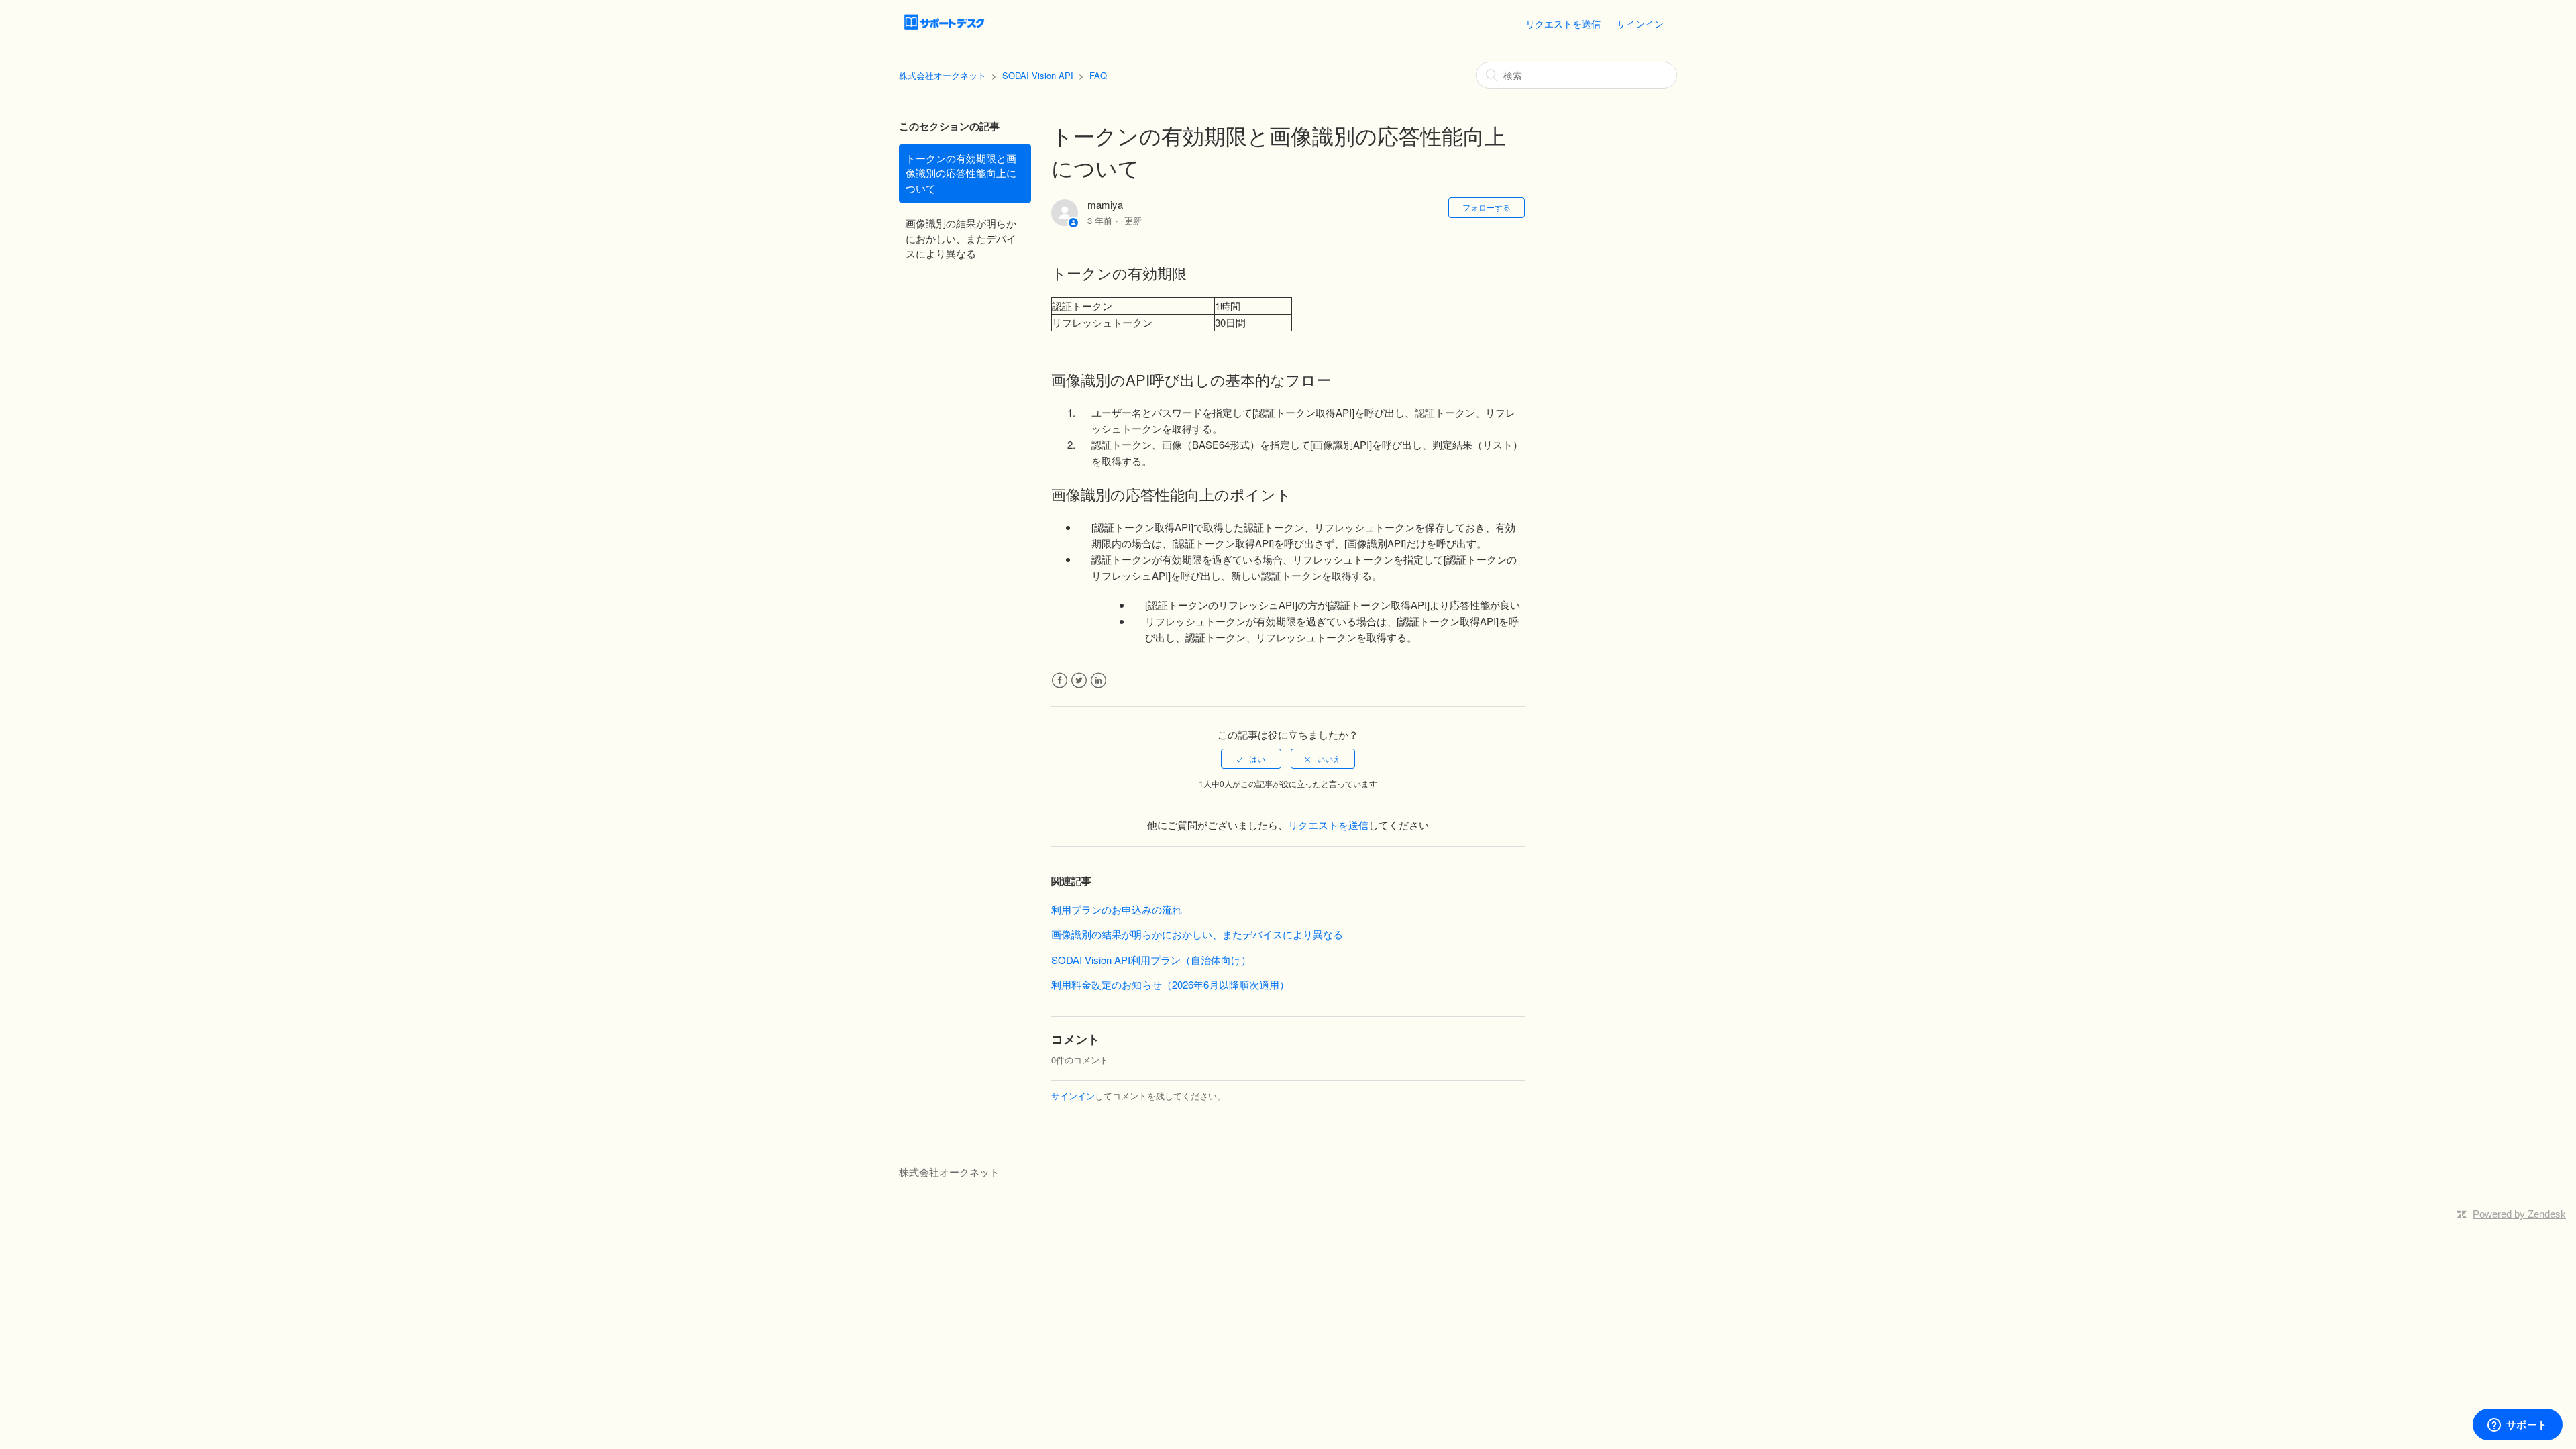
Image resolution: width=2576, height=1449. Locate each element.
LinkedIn (1098, 681)
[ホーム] (944, 30)
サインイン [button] (1640, 23)
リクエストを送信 (1563, 23)
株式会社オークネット (943, 75)
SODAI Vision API (1038, 75)
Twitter (1079, 681)
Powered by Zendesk (2519, 1214)
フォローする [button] (1487, 207)
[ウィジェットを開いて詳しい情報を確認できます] (2517, 1426)
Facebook (1060, 681)
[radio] (1251, 759)
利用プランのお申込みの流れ (1117, 909)
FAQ (1098, 75)
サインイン (1073, 1096)
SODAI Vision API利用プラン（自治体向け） (1151, 960)
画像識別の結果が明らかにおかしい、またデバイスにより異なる (961, 238)
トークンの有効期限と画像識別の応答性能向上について (961, 173)
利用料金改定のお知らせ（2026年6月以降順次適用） (1170, 984)
